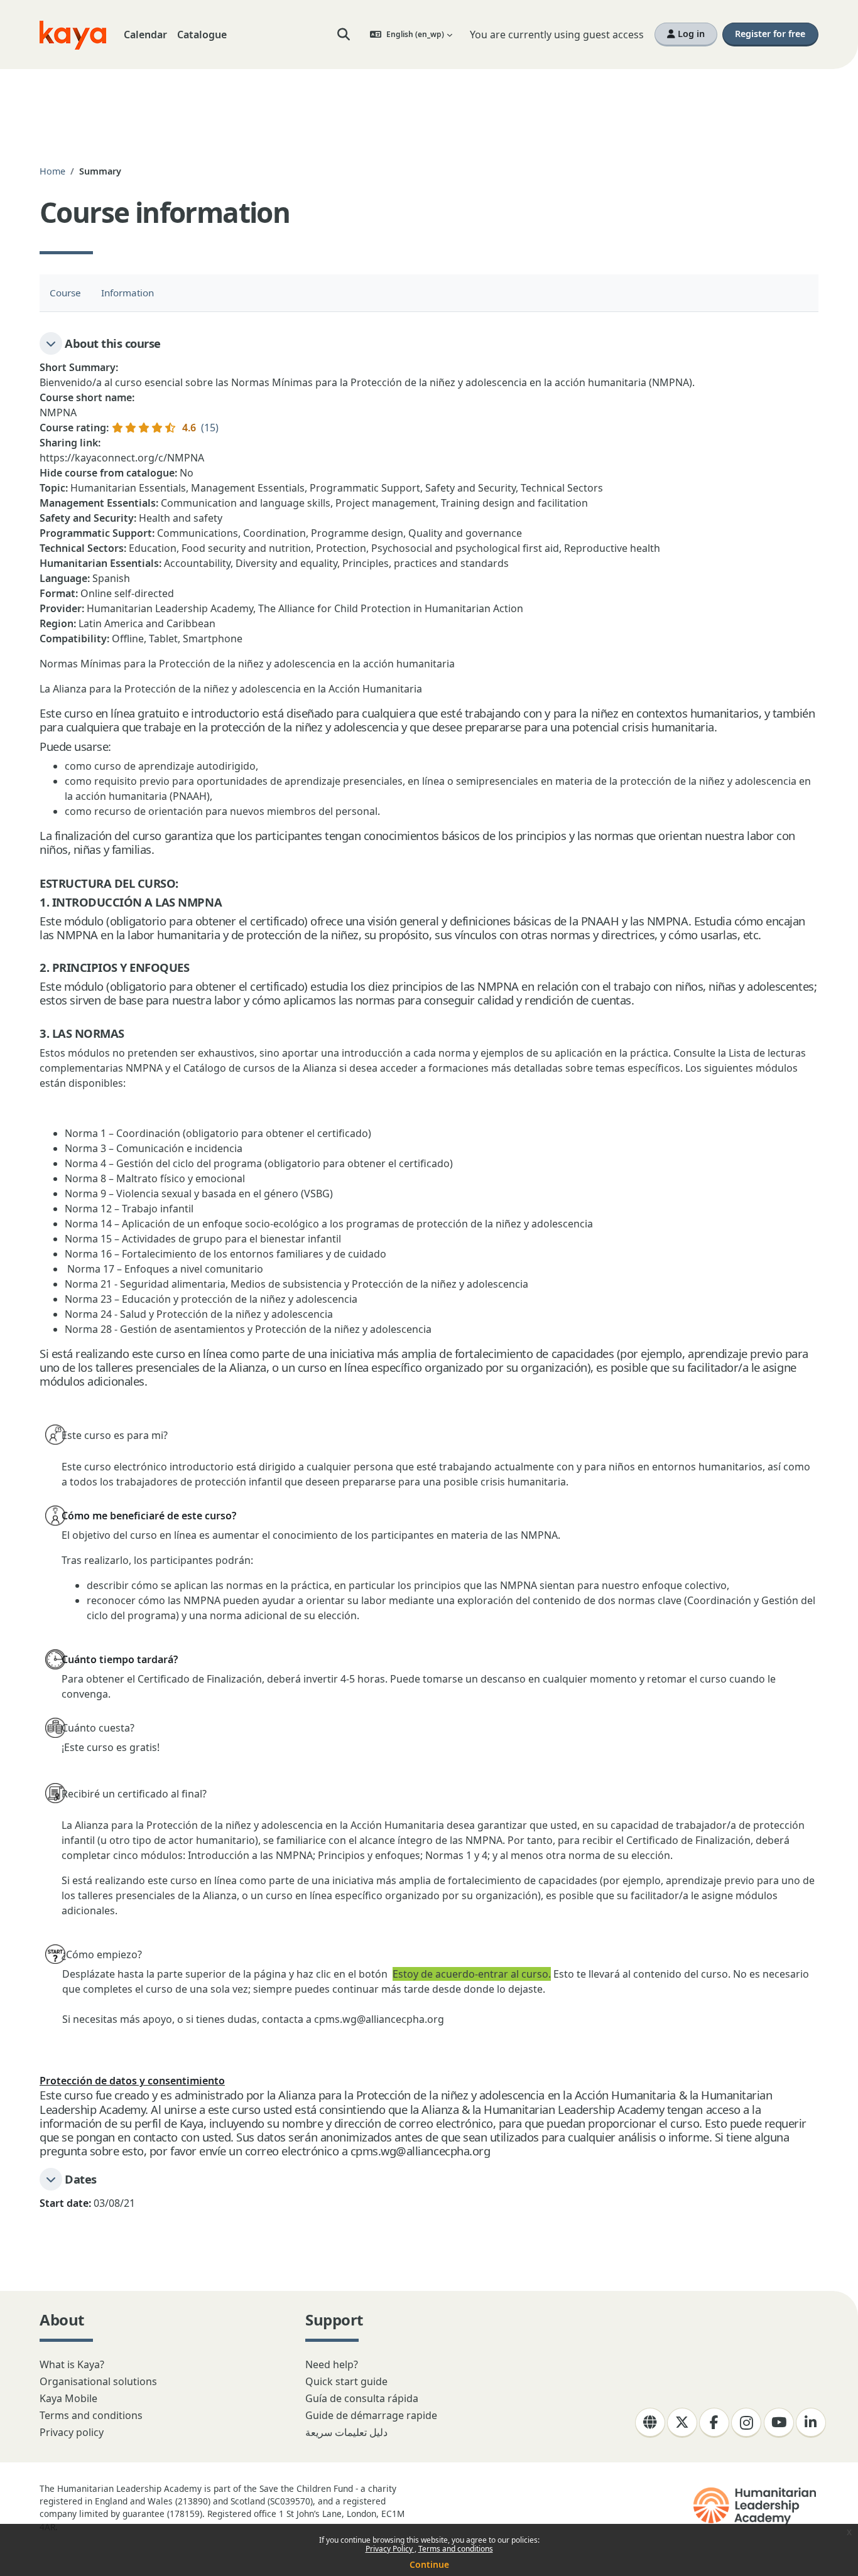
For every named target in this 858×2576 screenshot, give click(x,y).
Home (52, 171)
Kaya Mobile (68, 2398)
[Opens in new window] (756, 2506)
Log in (690, 34)
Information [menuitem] (128, 293)
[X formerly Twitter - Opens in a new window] (682, 2423)
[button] (344, 35)
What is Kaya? (72, 2364)
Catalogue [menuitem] (202, 35)
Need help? (332, 2364)
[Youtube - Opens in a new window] (779, 2423)
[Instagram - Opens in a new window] (746, 2423)
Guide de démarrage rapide (371, 2415)
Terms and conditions (456, 2549)
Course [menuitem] (65, 293)
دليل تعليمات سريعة (346, 2432)
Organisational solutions (98, 2381)
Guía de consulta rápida (362, 2398)
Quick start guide (346, 2381)
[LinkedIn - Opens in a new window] (811, 2423)
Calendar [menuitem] (145, 35)
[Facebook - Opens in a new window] (714, 2423)
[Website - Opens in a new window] (650, 2423)
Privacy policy (72, 2432)
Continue (429, 2564)
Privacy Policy (390, 2549)
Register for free (770, 34)
